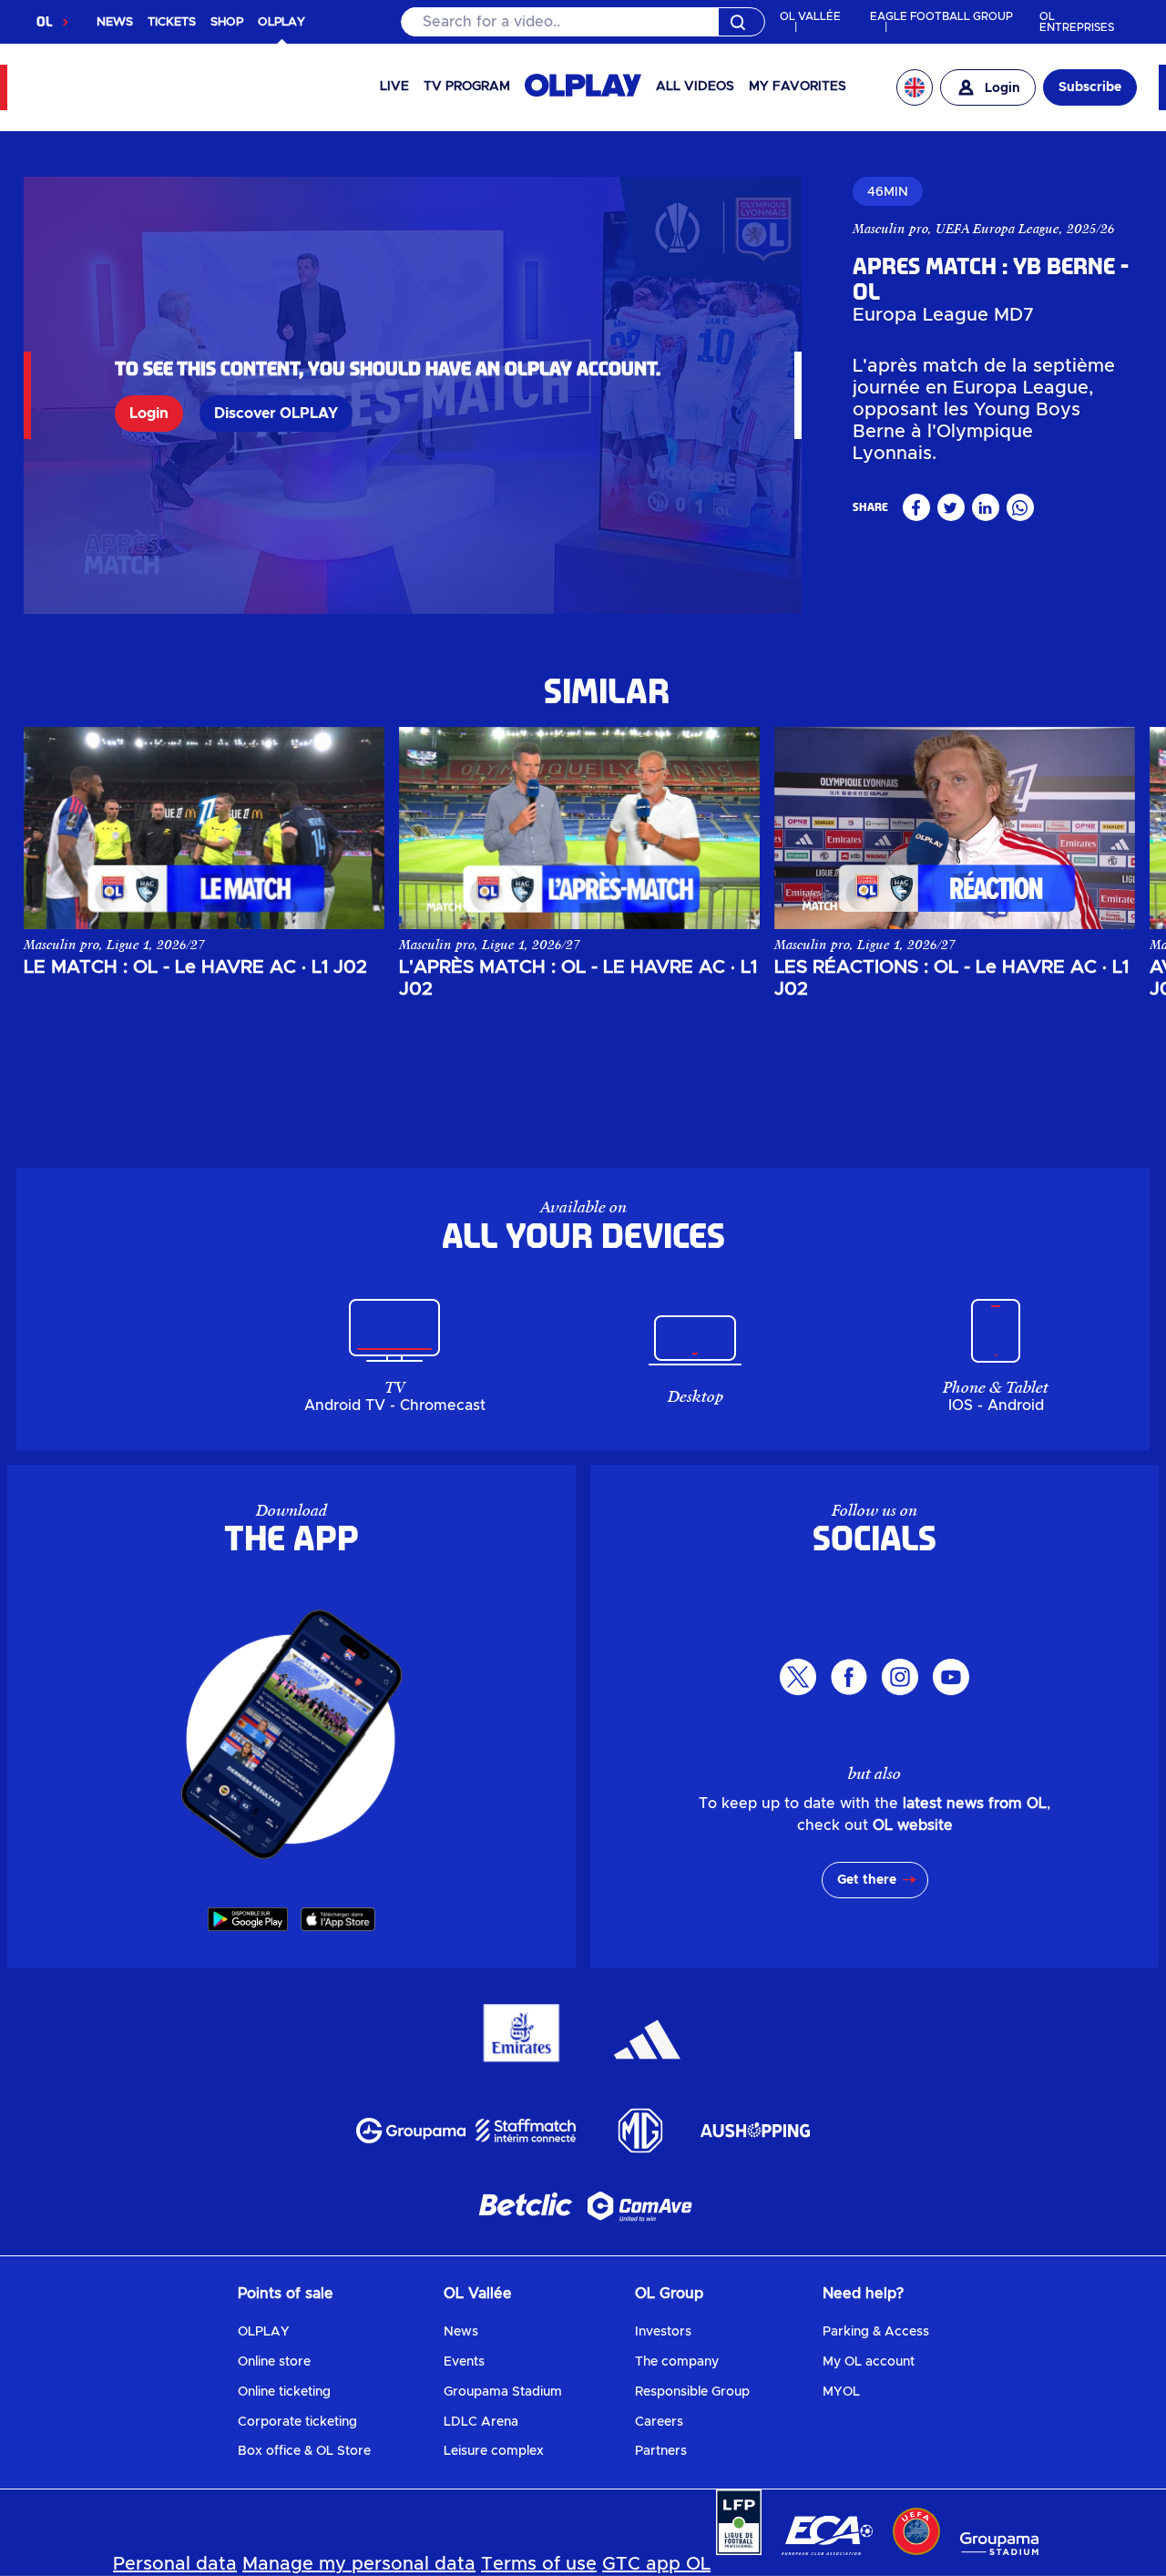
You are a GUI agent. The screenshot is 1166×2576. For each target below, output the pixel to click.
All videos (695, 87)
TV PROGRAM (467, 87)
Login (149, 414)
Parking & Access (876, 2332)
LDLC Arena (481, 2422)
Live (394, 87)
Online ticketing (284, 2392)
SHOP (227, 22)
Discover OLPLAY (276, 414)
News (461, 2332)
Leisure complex (494, 2451)
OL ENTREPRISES (1077, 22)
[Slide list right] (1102, 814)
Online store (274, 2362)
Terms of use (539, 2564)
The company (677, 2362)
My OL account (869, 2362)
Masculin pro (890, 229)
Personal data (175, 2564)
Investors (663, 2332)
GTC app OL (656, 2564)
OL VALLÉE (810, 16)
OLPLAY (264, 2332)
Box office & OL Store (304, 2451)
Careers (659, 2422)
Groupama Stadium (503, 2392)
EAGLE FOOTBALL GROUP (941, 16)
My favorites (798, 87)
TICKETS (172, 22)
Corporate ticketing (297, 2422)
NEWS (115, 22)
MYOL (841, 2392)
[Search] (583, 22)
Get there (867, 1880)
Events (464, 2362)
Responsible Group (692, 2392)
